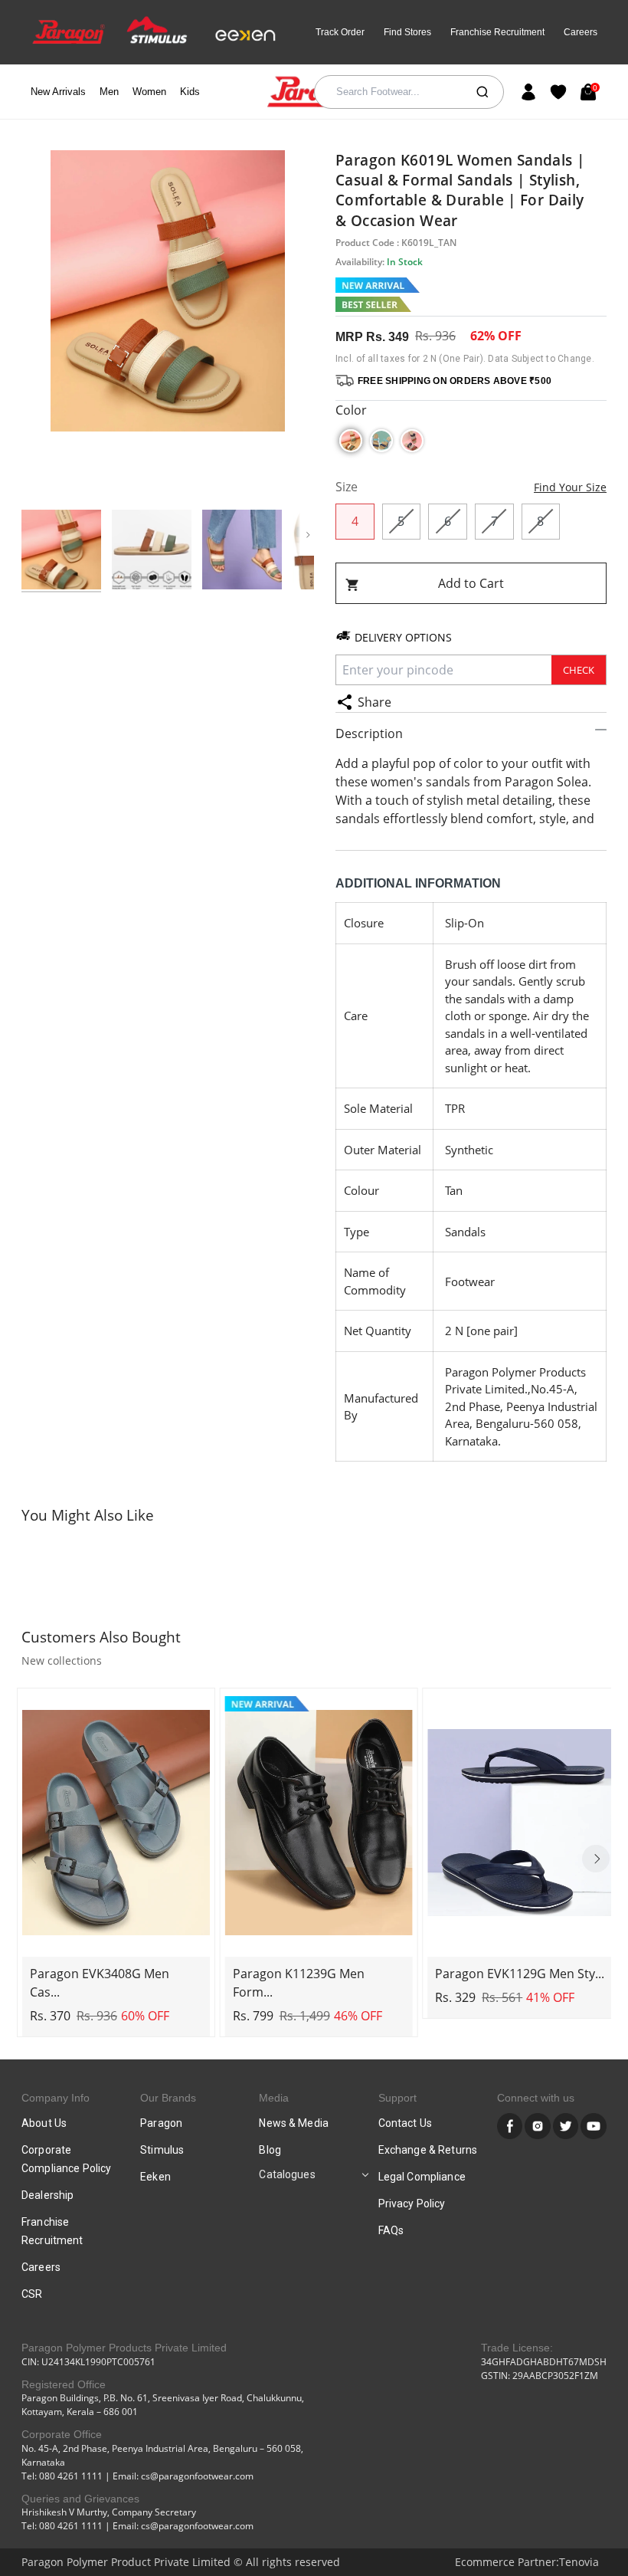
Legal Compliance (422, 2177)
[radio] (351, 441)
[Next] (596, 1859)
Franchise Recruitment (497, 32)
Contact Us (405, 2123)
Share (375, 702)
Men (109, 92)
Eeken (155, 2177)
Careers (581, 32)
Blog (270, 2150)
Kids (190, 92)
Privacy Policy (412, 2204)
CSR (32, 2294)
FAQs (391, 2230)
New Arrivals (58, 92)
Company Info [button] (56, 2098)
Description (369, 733)
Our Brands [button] (168, 2098)
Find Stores (407, 32)
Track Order (340, 32)
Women (149, 92)
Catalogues (287, 2174)
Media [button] (274, 2098)
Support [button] (397, 2098)
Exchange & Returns (428, 2150)
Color (351, 410)
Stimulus (162, 2150)
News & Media (294, 2123)
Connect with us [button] (536, 2098)
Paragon (161, 2123)
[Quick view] (116, 1943)
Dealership (47, 2195)
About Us (44, 2123)
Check (579, 670)
